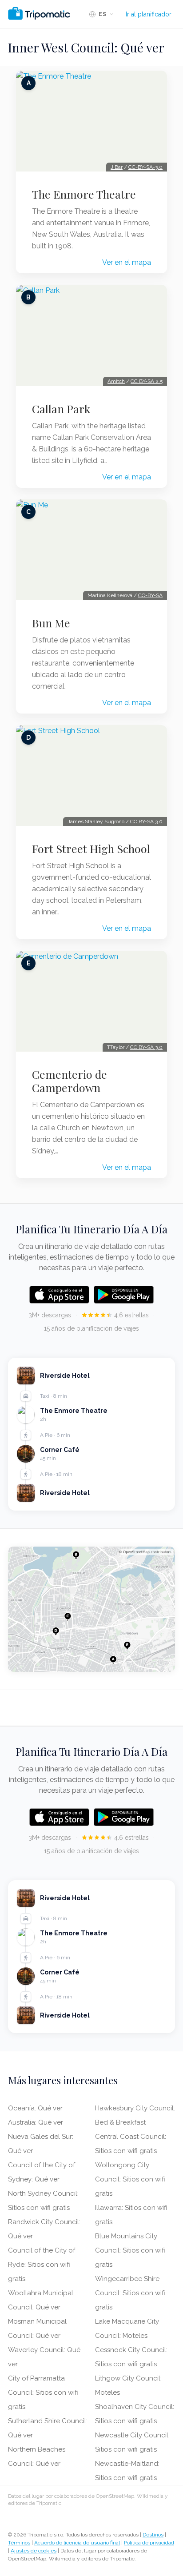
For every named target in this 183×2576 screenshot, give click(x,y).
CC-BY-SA (150, 595)
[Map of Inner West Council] (91, 1609)
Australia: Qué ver (36, 2122)
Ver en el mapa (127, 262)
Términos (19, 2543)
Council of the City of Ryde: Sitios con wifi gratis (42, 2265)
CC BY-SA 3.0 (146, 821)
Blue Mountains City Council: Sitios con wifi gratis (130, 2250)
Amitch (116, 381)
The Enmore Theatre (84, 194)
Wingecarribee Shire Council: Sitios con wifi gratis (130, 2293)
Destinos (153, 2535)
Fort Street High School (91, 849)
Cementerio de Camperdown (70, 1081)
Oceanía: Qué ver (35, 2108)
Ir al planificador (149, 14)
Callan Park (61, 409)
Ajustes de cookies (34, 2551)
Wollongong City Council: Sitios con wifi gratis (130, 2179)
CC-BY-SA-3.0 (145, 167)
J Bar (117, 167)
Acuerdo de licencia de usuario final (77, 2543)
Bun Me (51, 623)
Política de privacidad (149, 2543)
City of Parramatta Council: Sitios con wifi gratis (43, 2393)
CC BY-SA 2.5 (147, 381)
